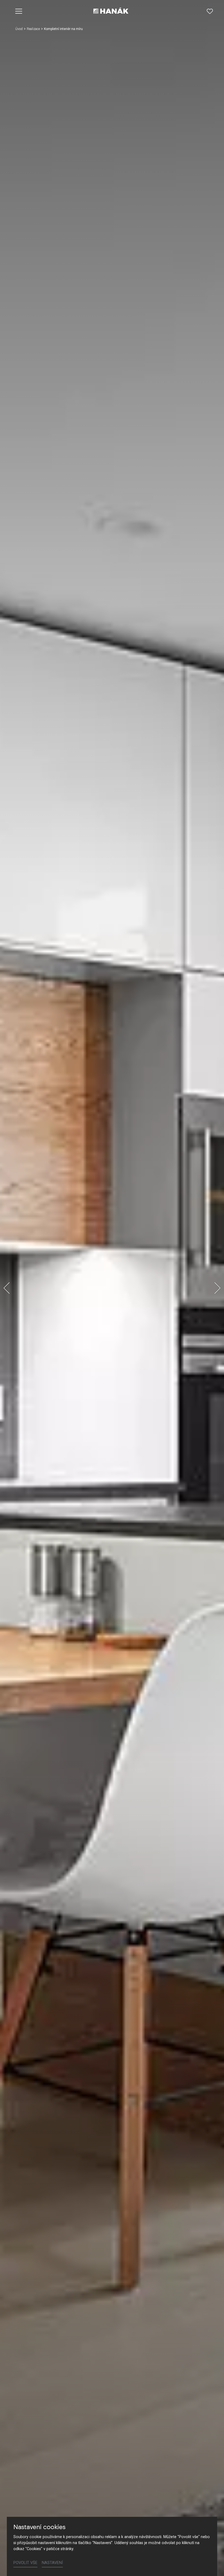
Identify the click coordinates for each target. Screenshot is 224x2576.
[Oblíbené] (210, 11)
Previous (7, 1288)
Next (217, 1288)
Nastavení (52, 2563)
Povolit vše (25, 2563)
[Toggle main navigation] (19, 11)
